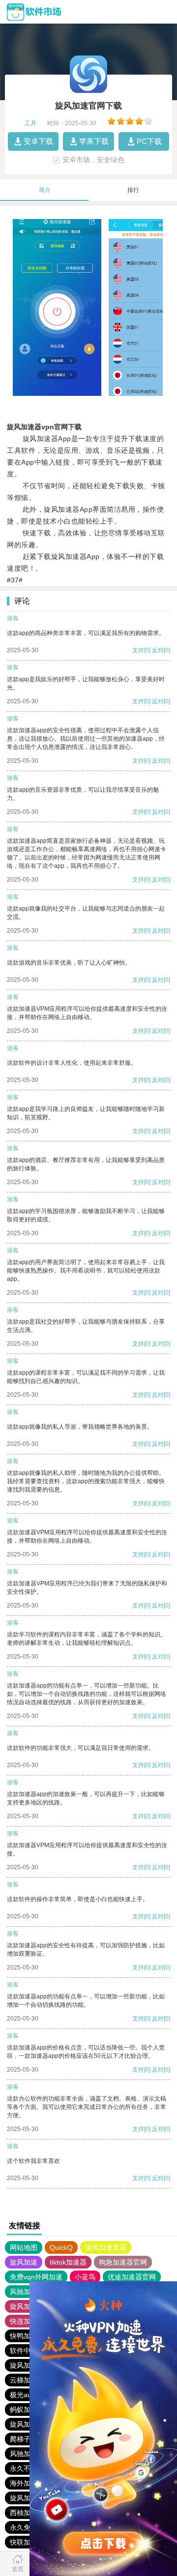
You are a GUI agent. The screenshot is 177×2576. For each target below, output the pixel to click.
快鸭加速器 (27, 2336)
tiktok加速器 (68, 2262)
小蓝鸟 (85, 2277)
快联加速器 (27, 2542)
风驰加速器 (27, 2292)
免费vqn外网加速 (36, 2277)
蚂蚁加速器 (27, 2410)
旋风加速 (24, 2262)
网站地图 (24, 2247)
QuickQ (61, 2247)
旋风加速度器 (106, 2247)
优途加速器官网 (132, 2277)
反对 (158, 650)
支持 (138, 650)
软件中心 (24, 2351)
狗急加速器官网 (123, 2262)
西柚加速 (24, 2513)
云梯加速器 (27, 2380)
